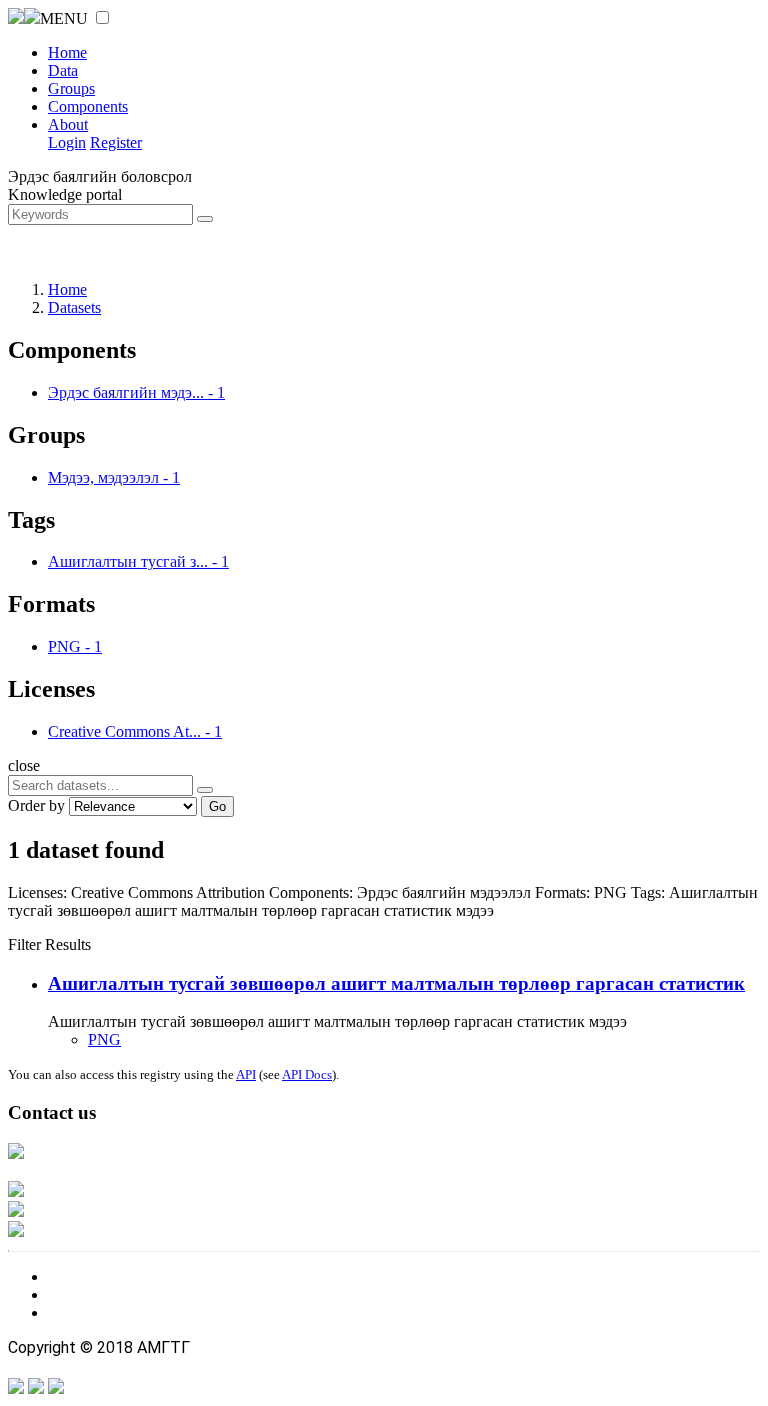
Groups (71, 88)
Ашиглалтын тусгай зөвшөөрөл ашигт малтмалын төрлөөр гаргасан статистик (396, 983)
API (246, 1074)
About (68, 124)
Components (88, 106)
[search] (205, 790)
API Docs (307, 1074)
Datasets (74, 307)
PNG (104, 1039)
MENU (64, 18)
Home (67, 52)
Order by (36, 805)
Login (67, 142)
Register (116, 142)
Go (217, 806)
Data (63, 70)
